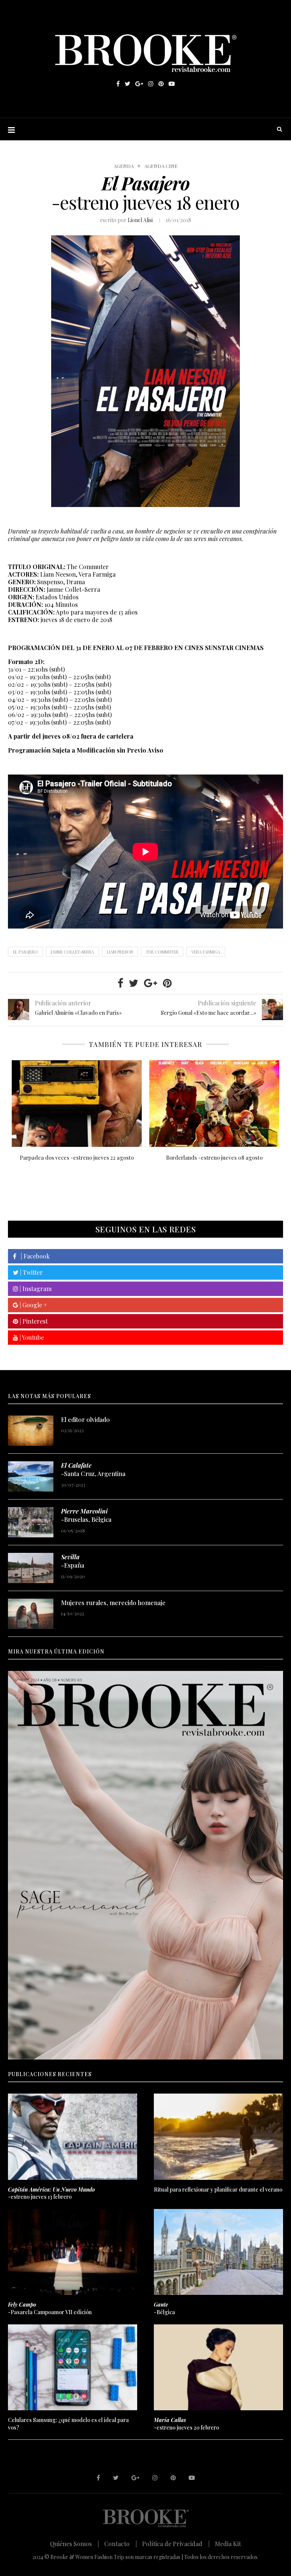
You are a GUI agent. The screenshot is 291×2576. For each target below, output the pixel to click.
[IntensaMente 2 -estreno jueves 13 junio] (214, 1104)
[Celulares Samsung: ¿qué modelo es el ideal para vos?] (73, 2367)
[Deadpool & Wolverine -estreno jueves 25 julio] (77, 1104)
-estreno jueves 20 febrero (186, 2424)
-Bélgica (164, 2308)
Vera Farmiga (206, 952)
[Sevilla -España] (31, 1568)
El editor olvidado (85, 1419)
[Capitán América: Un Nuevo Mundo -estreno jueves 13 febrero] (73, 2137)
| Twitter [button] (31, 1272)
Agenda (124, 166)
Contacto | (120, 2544)
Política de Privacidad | (176, 2544)
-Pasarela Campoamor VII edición (50, 2308)
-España (73, 1561)
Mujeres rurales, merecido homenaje (113, 1603)
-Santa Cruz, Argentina (93, 1469)
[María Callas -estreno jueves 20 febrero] (218, 2367)
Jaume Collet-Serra (72, 952)
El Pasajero (25, 952)
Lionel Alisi (140, 220)
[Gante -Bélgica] (218, 2252)
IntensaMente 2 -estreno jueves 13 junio (214, 1158)
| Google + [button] (33, 1305)
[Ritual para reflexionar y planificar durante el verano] (218, 2137)
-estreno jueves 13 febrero (51, 2193)
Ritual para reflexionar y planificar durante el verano (218, 2189)
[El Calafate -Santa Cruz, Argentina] (31, 1476)
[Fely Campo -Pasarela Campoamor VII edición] (73, 2252)
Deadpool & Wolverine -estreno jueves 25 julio (77, 1158)
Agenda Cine (161, 166)
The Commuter (162, 952)
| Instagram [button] (35, 1289)
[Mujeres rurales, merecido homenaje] (31, 1614)
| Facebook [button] (33, 1256)
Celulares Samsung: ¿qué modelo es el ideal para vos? (68, 2424)
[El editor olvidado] (31, 1431)
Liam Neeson (120, 952)
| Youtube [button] (31, 1337)
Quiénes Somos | (74, 2544)
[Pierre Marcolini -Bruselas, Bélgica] (31, 1522)
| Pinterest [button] (33, 1321)
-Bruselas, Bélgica (86, 1515)
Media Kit (228, 2544)
